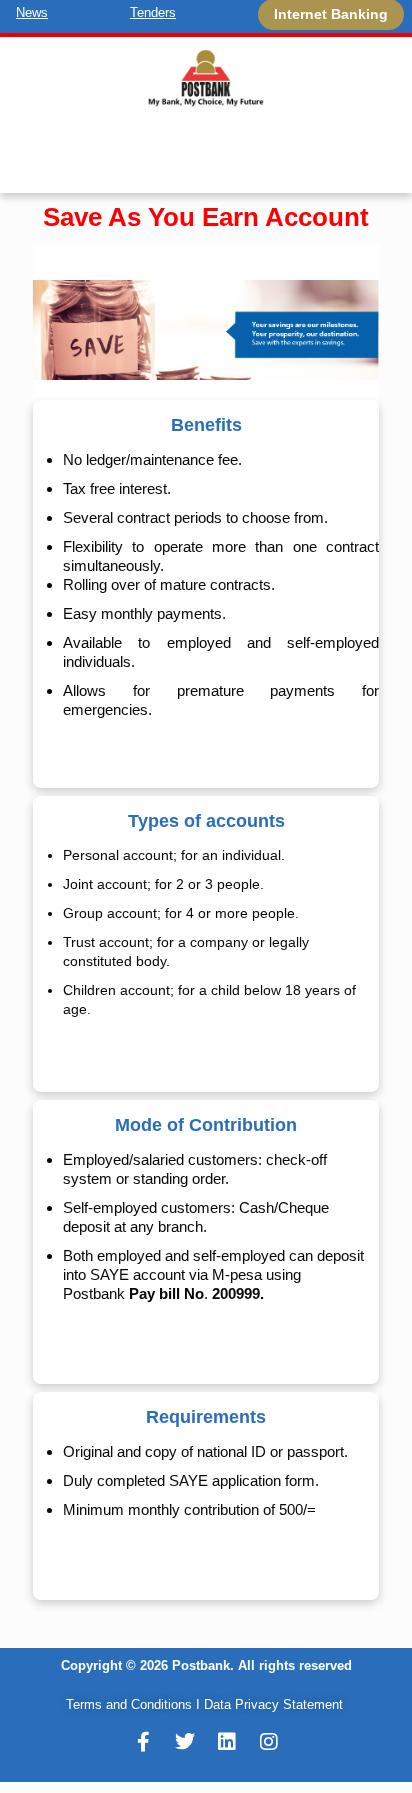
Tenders (153, 12)
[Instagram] (269, 1742)
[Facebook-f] (143, 1742)
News (32, 12)
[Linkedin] (227, 1742)
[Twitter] (185, 1742)
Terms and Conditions (129, 1704)
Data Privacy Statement (273, 1704)
